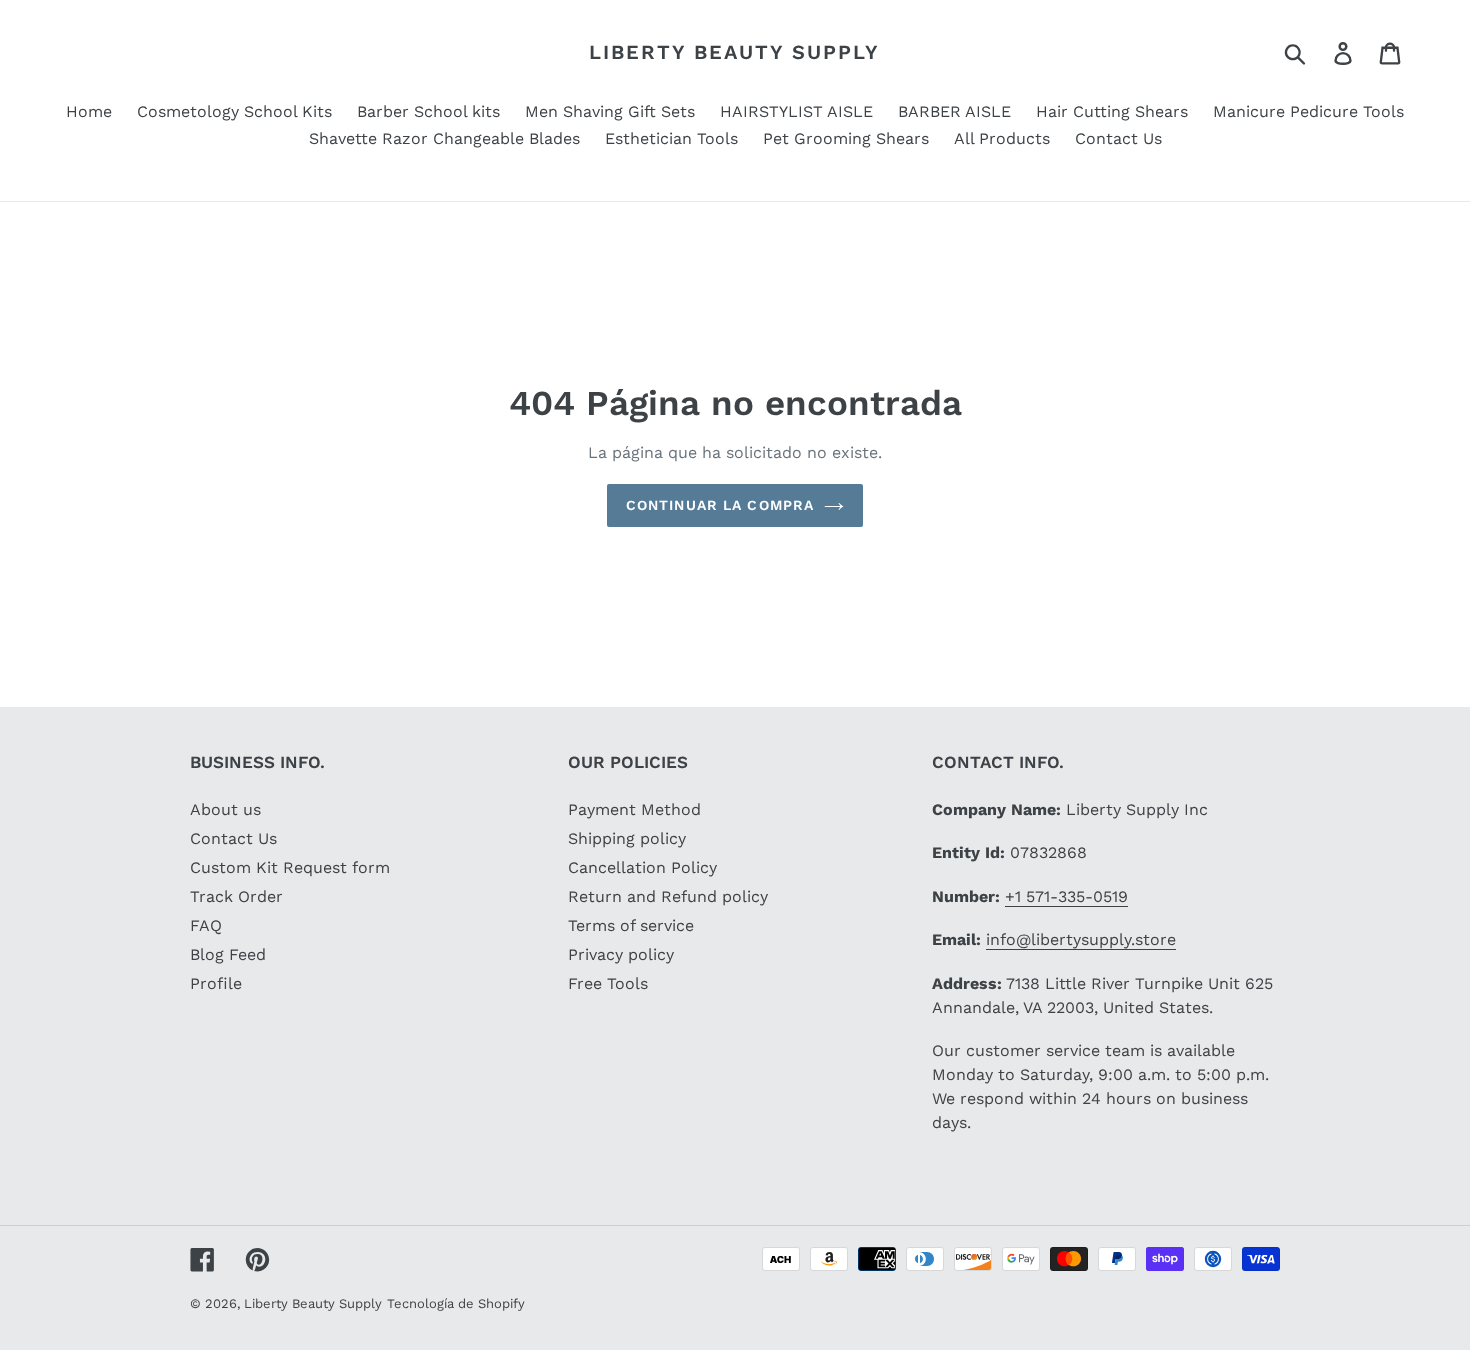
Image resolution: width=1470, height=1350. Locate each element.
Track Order (236, 896)
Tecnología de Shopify (456, 1303)
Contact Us (233, 838)
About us (225, 809)
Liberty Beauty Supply (734, 52)
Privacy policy (621, 954)
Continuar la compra (720, 505)
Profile (216, 983)
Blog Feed (228, 954)
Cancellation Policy (642, 867)
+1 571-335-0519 (1066, 896)
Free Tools (608, 983)
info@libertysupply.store (1081, 939)
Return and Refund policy (668, 896)
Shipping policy (627, 838)
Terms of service (631, 925)
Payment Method (634, 809)
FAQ (206, 925)
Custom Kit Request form (290, 867)
